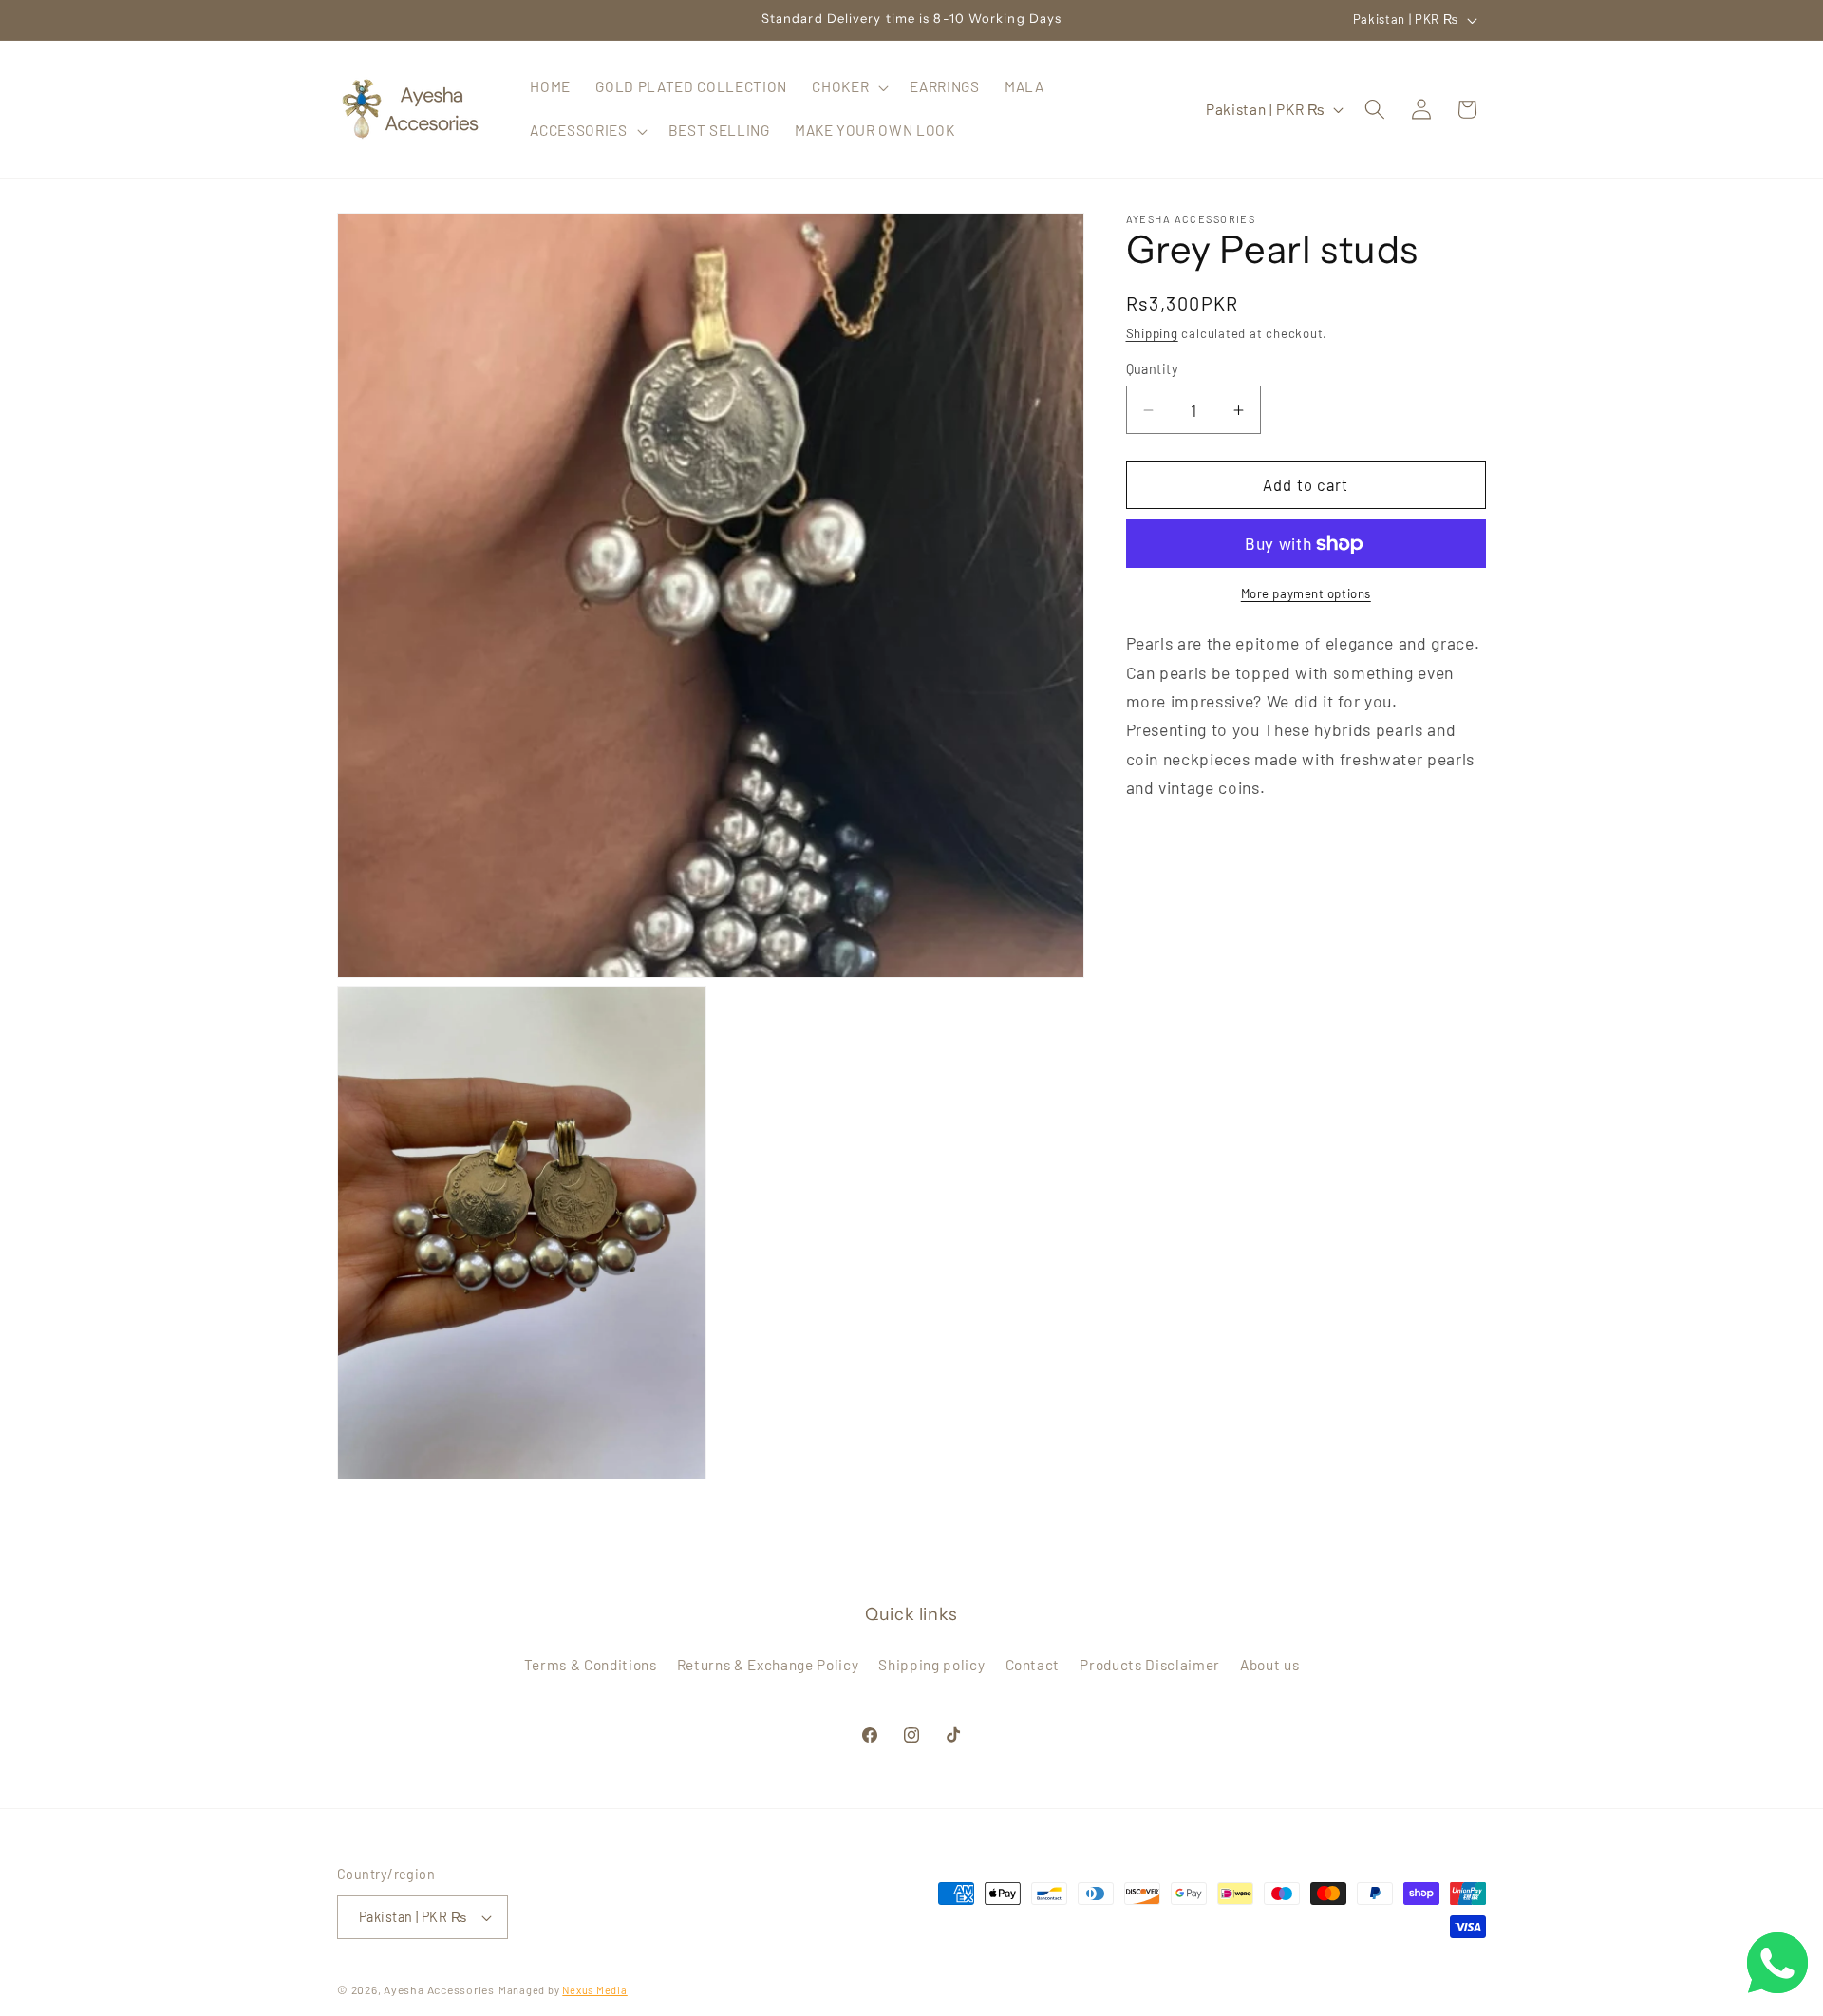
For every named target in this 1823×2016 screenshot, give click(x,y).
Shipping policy (931, 1665)
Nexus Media (594, 1990)
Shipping (1152, 333)
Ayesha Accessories (439, 1989)
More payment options (1306, 593)
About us (1269, 1665)
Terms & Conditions (591, 1665)
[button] (848, 87)
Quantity (1153, 369)
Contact (1033, 1665)
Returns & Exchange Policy (768, 1665)
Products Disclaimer (1150, 1665)
